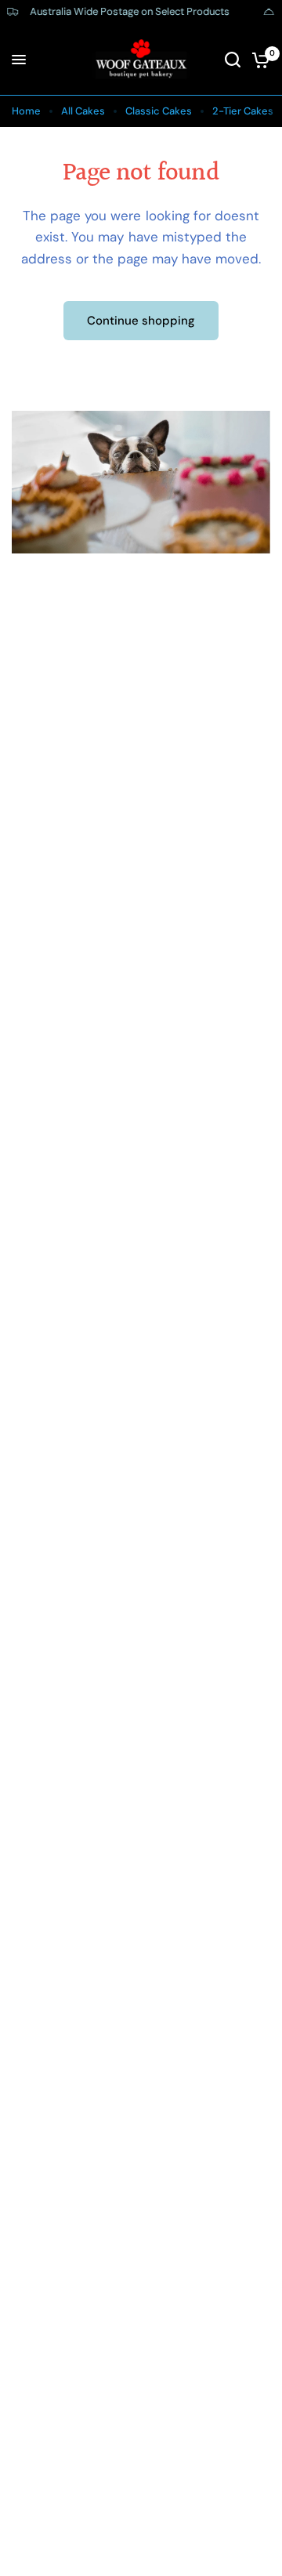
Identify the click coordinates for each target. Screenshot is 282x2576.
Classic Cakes (159, 111)
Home (26, 111)
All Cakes (83, 111)
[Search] (233, 60)
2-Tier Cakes (243, 111)
